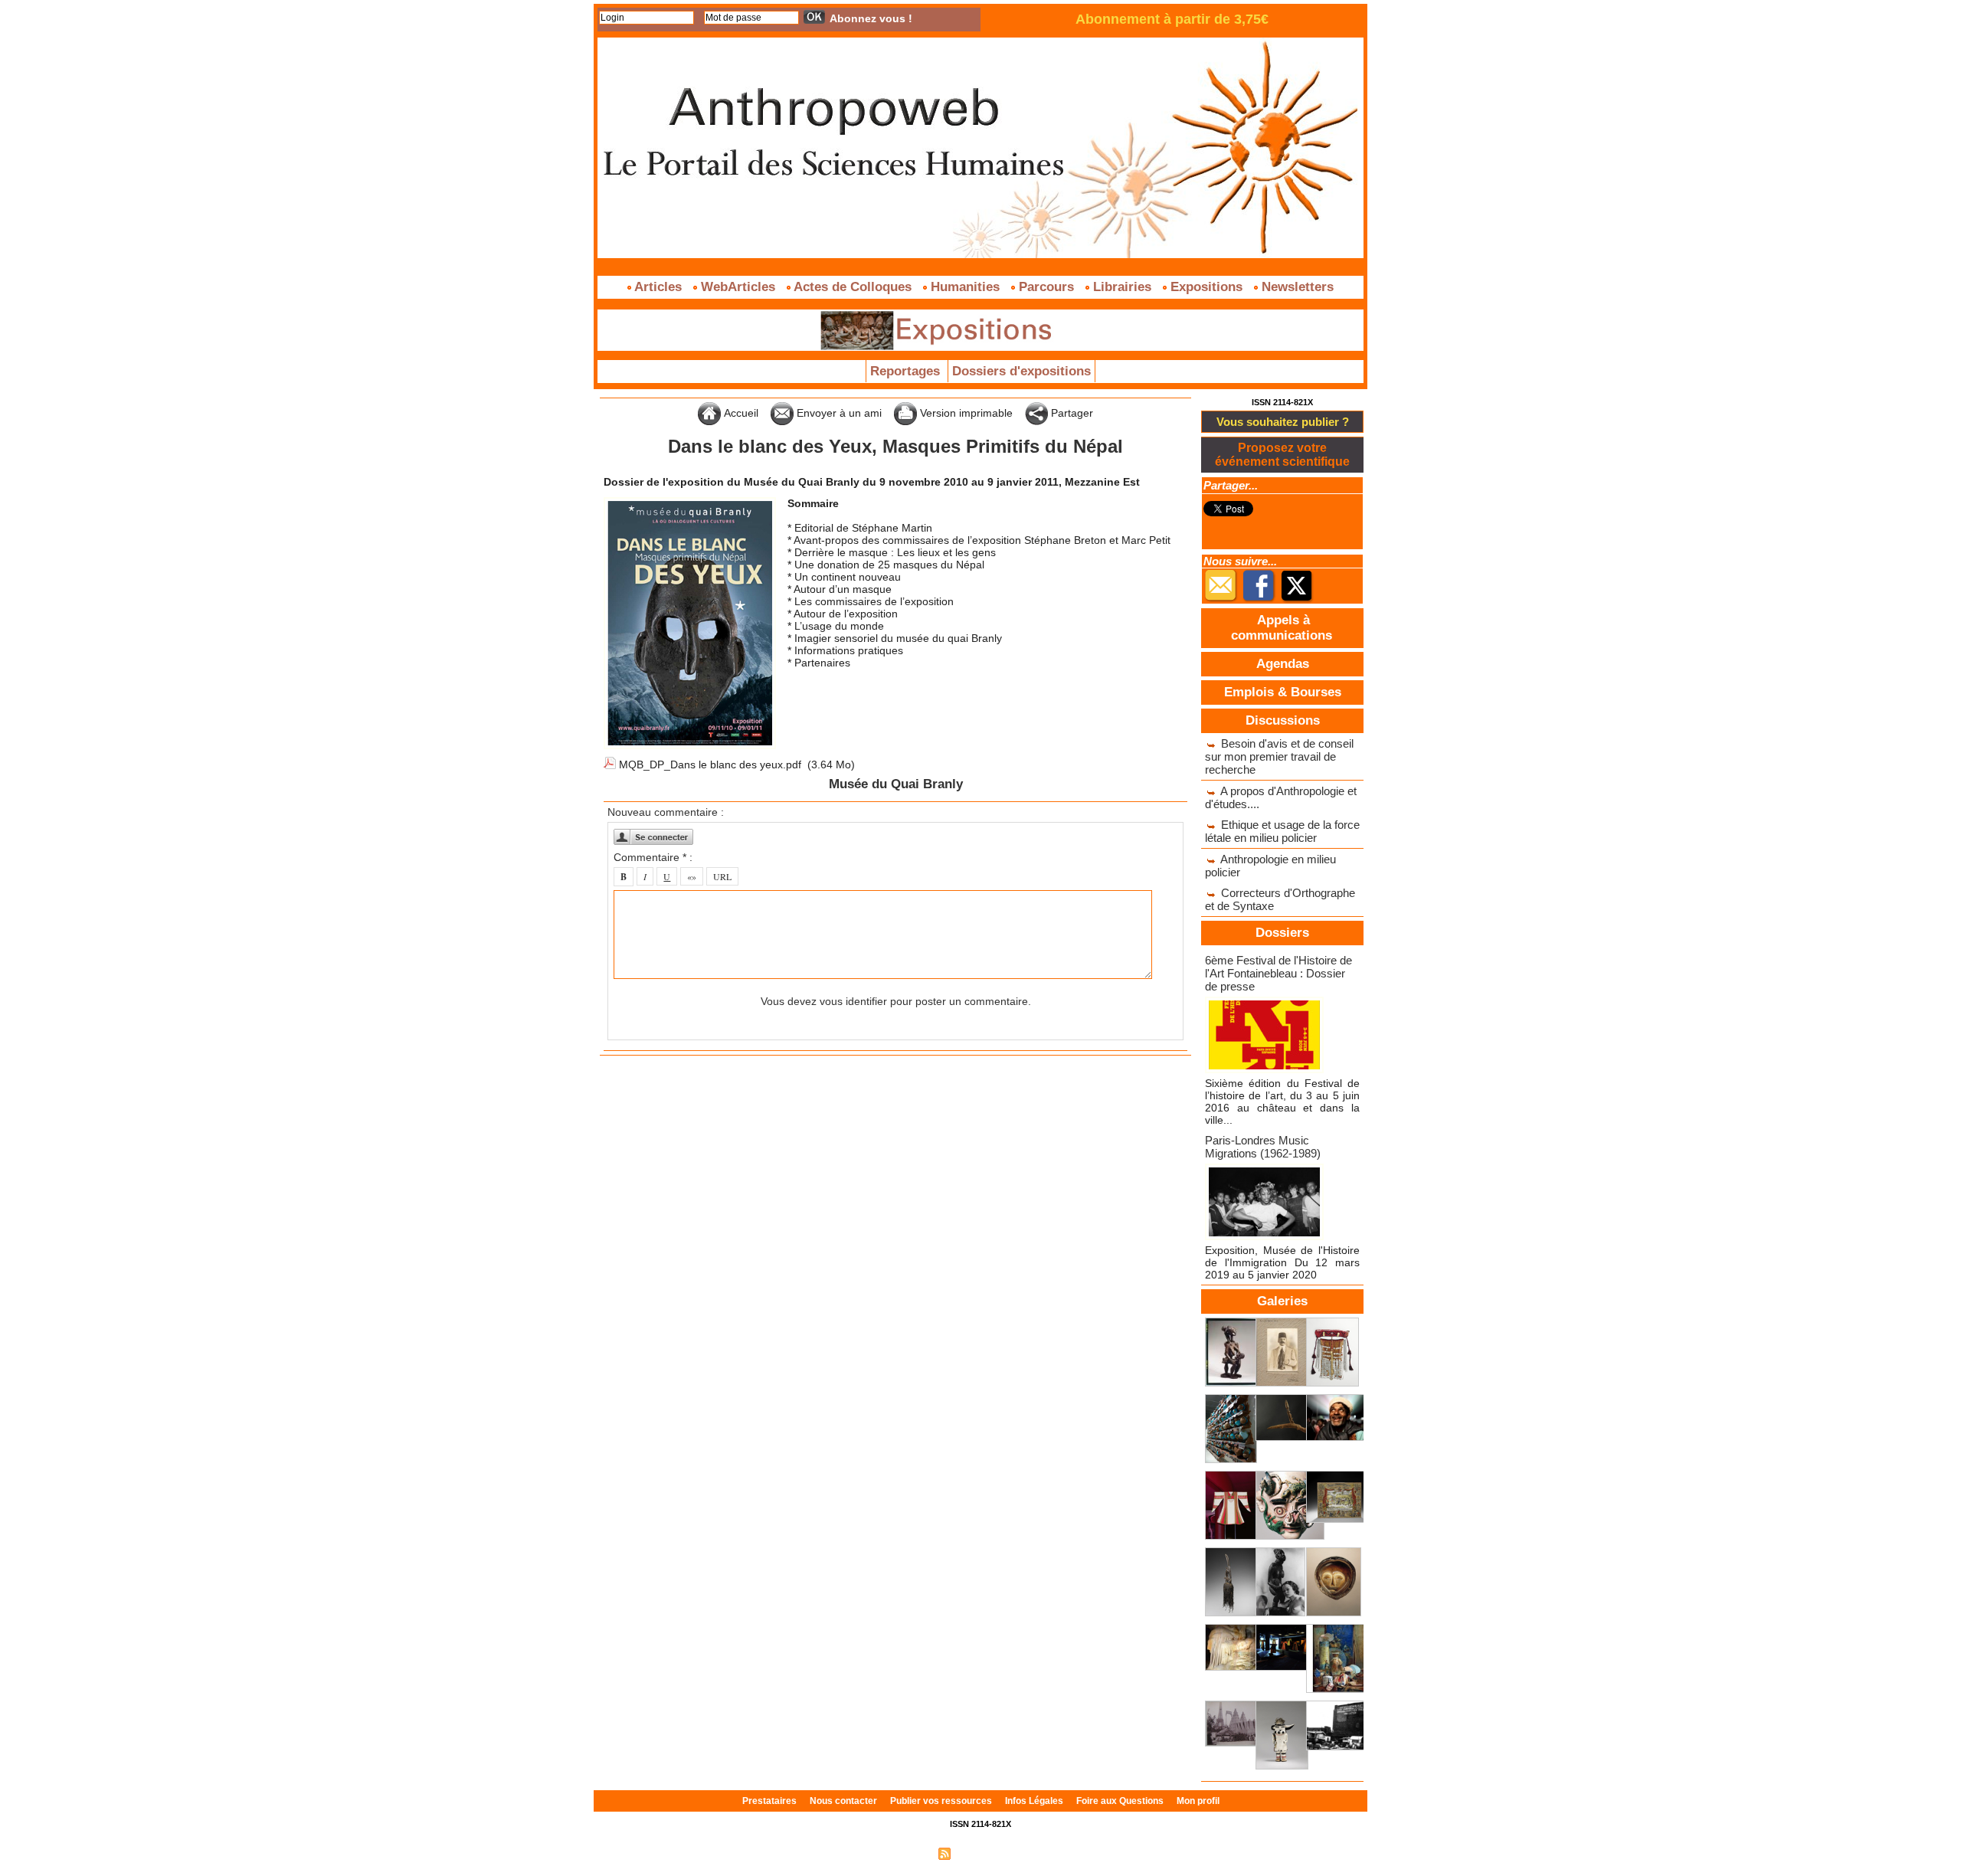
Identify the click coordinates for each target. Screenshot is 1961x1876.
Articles (658, 287)
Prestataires (771, 1801)
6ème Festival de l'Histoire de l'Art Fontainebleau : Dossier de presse (1278, 973)
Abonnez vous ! (871, 18)
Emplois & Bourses (1283, 692)
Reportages (907, 371)
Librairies (1122, 287)
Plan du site (906, 1853)
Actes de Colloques (853, 287)
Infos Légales (1035, 1801)
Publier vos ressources (942, 1801)
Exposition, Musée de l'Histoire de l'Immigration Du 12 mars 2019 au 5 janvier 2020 (1282, 1262)
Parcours (1046, 287)
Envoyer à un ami (838, 413)
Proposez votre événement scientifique (1282, 455)
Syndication (979, 1853)
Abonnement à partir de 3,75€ (1172, 19)
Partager (1071, 413)
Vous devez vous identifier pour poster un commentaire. (896, 1001)
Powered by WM (1046, 1853)
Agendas (1283, 664)
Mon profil (1198, 1801)
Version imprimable (965, 413)
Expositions (1206, 287)
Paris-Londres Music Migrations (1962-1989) (1263, 1147)
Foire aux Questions (1121, 1801)
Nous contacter (845, 1801)
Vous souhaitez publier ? (1283, 422)
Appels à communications (1282, 628)
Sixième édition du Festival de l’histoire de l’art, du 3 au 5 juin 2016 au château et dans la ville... (1282, 1102)
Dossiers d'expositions (1021, 371)
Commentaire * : (653, 857)
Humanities (965, 287)
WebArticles (738, 287)
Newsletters (1296, 287)
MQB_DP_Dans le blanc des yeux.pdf (710, 764)
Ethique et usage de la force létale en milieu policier (1282, 831)
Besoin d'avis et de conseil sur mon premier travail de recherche (1279, 756)
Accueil (740, 413)
